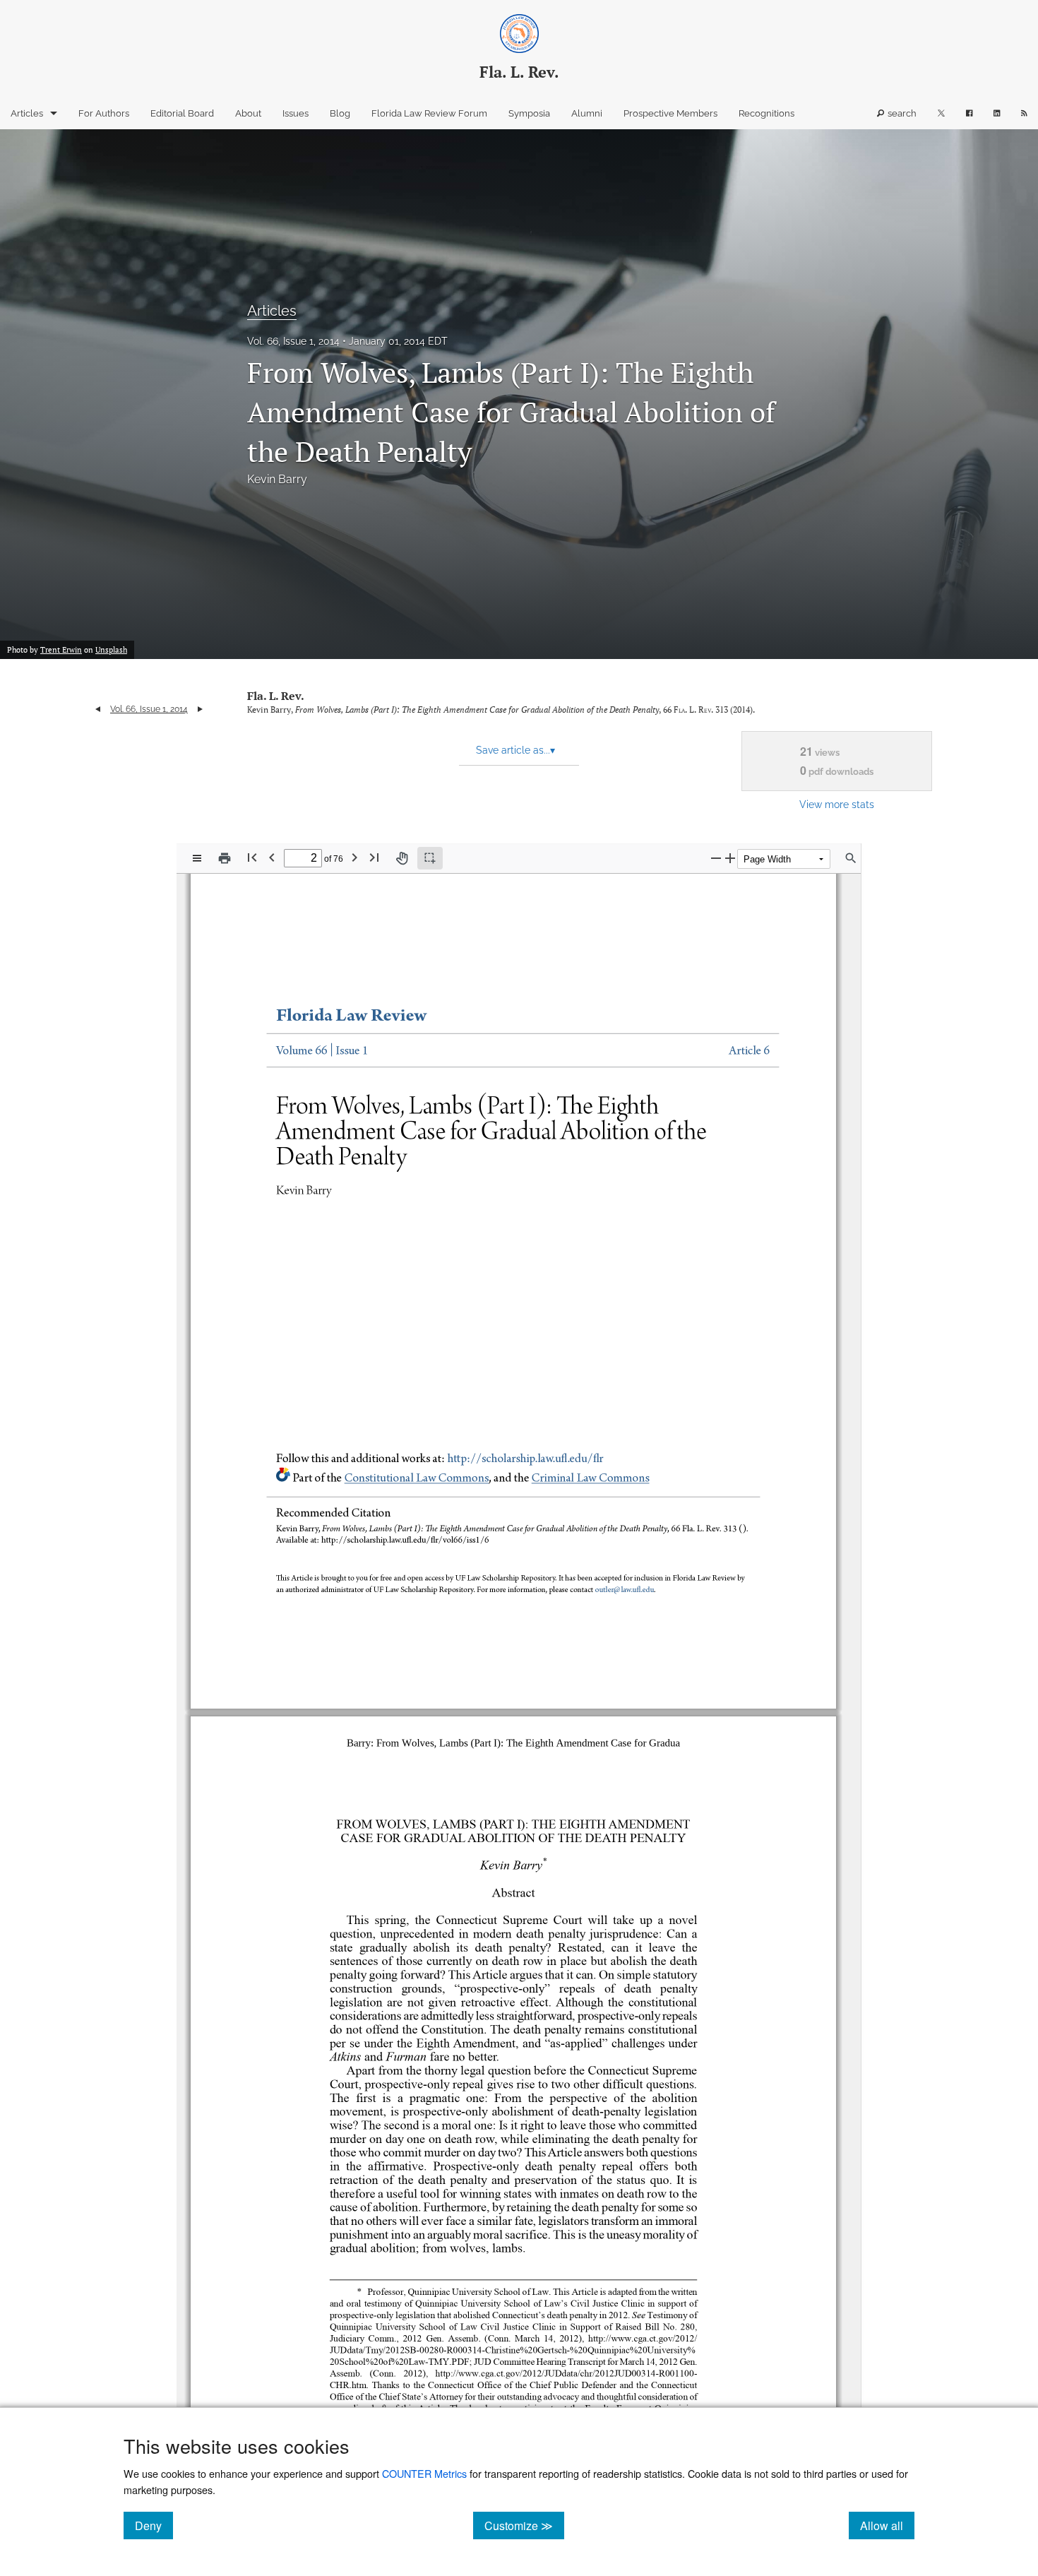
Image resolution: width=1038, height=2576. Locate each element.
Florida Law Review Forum (429, 113)
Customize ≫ (524, 2525)
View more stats (837, 804)
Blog (340, 113)
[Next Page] (354, 857)
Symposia (529, 113)
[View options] (197, 858)
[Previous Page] (272, 857)
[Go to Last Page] (374, 857)
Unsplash (111, 650)
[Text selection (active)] (430, 858)
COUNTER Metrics (424, 2473)
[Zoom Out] (716, 858)
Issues (296, 113)
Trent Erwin (61, 650)
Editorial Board (182, 113)
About (248, 113)
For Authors (104, 113)
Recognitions (766, 113)
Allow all (887, 2525)
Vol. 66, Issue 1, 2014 (293, 341)
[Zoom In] (730, 858)
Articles (27, 113)
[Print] (225, 858)
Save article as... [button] (515, 750)
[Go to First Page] (252, 857)
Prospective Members (670, 113)
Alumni (587, 113)
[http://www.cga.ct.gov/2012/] (627, 2338)
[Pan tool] (402, 858)
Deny (154, 2525)
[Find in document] (851, 858)
